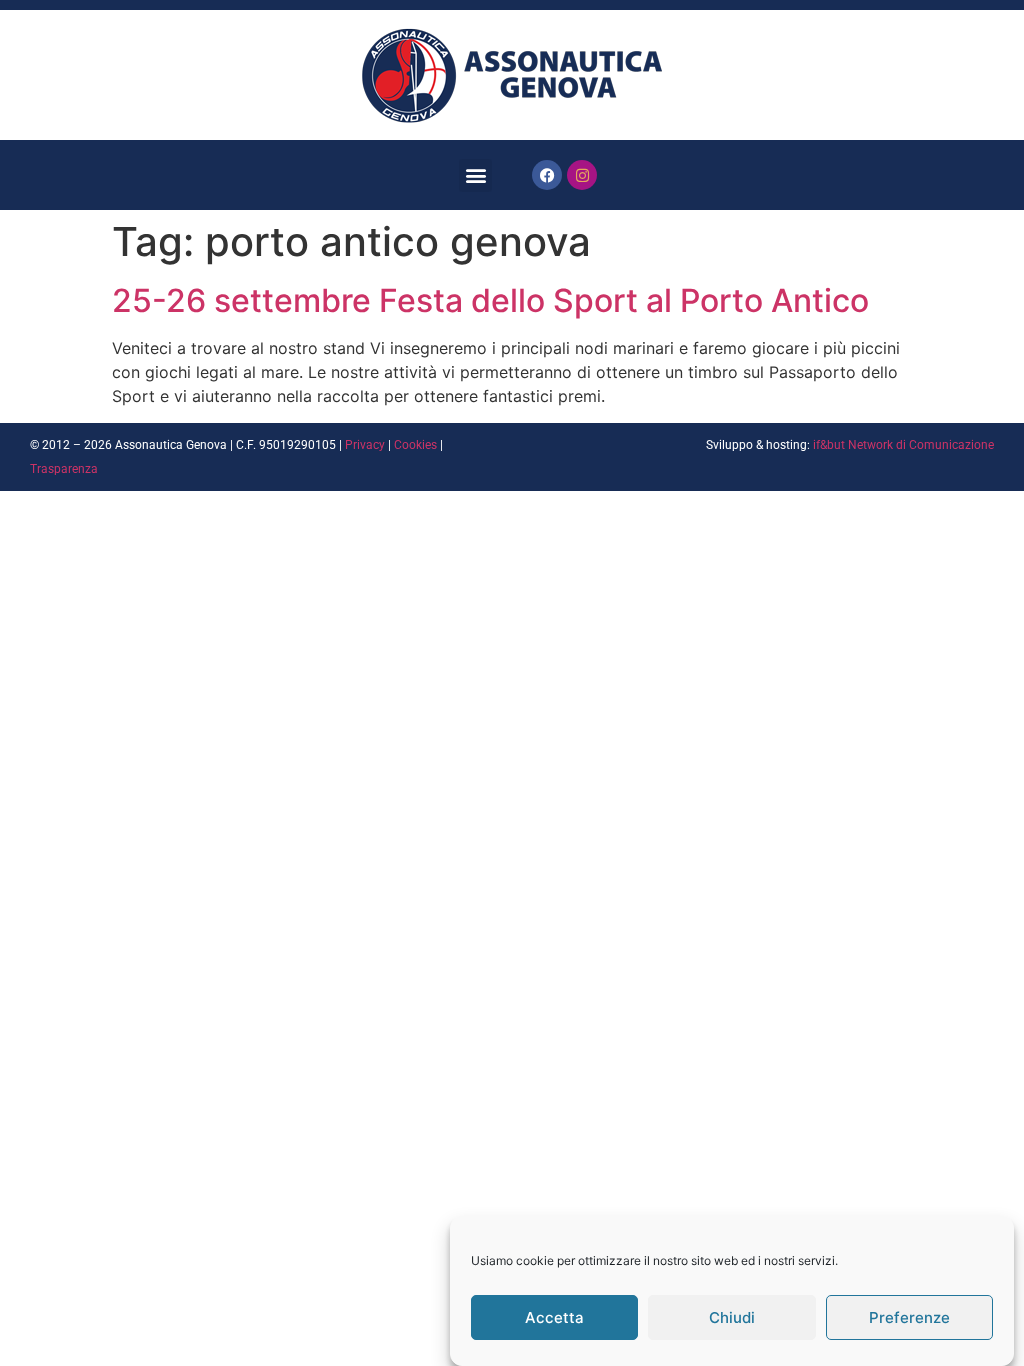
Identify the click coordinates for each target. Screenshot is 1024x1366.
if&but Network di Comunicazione (903, 445)
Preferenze (909, 1317)
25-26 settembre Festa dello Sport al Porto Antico (490, 300)
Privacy (365, 445)
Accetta (554, 1317)
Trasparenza (64, 469)
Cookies (415, 445)
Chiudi (732, 1317)
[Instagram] (582, 175)
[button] (475, 175)
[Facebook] (547, 175)
